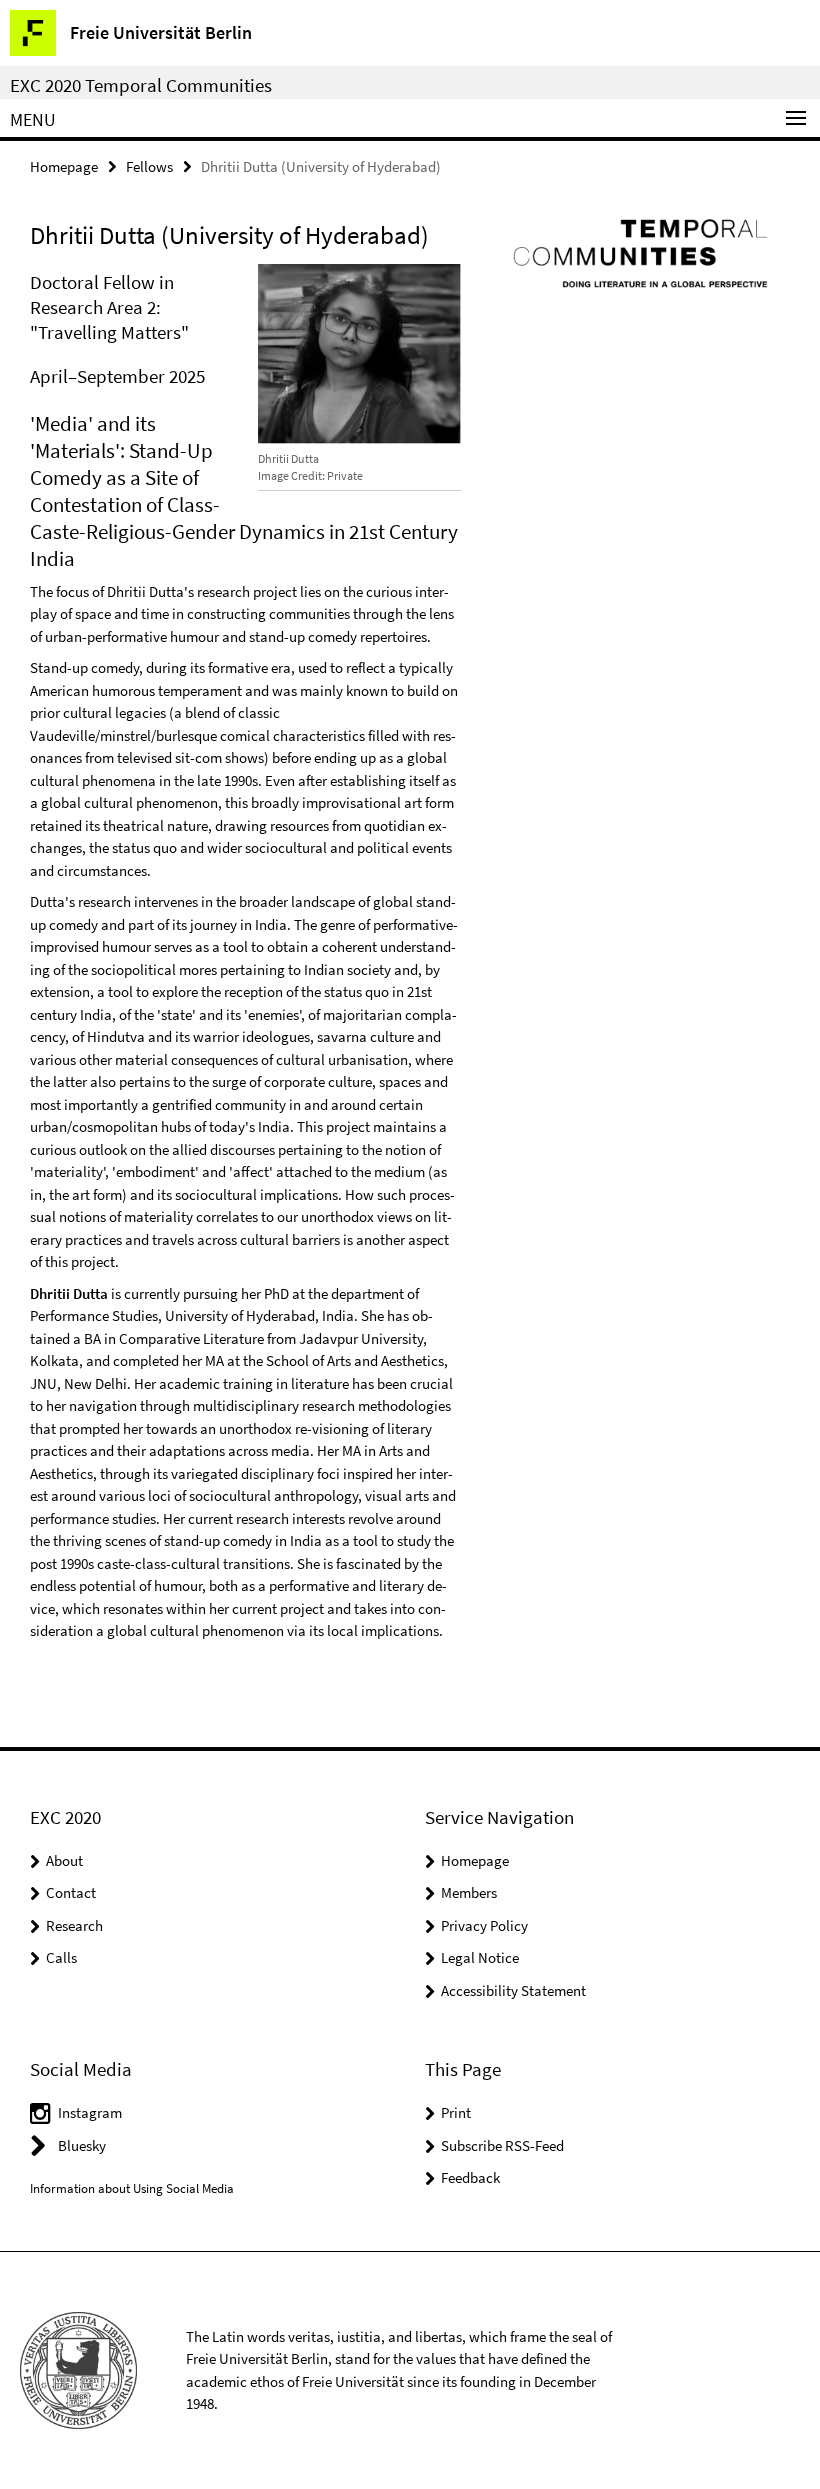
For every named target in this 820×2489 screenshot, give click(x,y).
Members (469, 1892)
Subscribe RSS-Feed (502, 2145)
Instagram (90, 2112)
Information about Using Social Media (132, 2188)
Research (74, 1925)
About (64, 1860)
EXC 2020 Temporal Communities (141, 85)
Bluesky (82, 2145)
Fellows (149, 166)
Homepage (64, 166)
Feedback (470, 2177)
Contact (71, 1892)
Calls (61, 1957)
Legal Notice (480, 1957)
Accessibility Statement (513, 1990)
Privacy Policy (484, 1925)
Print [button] (456, 2112)
